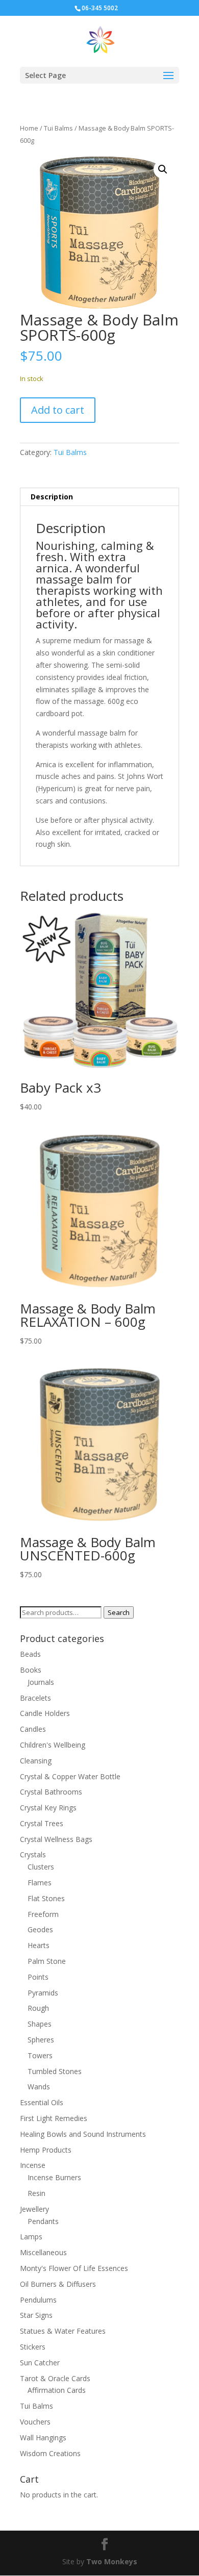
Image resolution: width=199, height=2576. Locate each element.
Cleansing (36, 1761)
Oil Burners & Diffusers (58, 2284)
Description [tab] (52, 497)
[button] (163, 169)
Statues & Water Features (63, 2331)
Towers (40, 2055)
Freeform (43, 1914)
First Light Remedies (54, 2118)
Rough (38, 2008)
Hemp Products (46, 2150)
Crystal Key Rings (48, 1808)
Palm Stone (47, 1961)
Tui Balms (58, 128)
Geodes (40, 1929)
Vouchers (35, 2422)
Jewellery (34, 2209)
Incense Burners (54, 2177)
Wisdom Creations (50, 2453)
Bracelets (35, 1698)
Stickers (33, 2347)
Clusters (41, 1867)
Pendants (43, 2221)
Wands (39, 2087)
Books (31, 1670)
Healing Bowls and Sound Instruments (83, 2134)
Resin (36, 2193)
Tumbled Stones (55, 2071)
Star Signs (36, 2315)
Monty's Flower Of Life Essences (74, 2268)
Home (29, 128)
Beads (30, 1654)
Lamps (31, 2237)
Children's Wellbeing (53, 1745)
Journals (41, 1682)
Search (119, 1612)
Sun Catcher (40, 2363)
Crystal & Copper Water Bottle (70, 1776)
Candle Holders (45, 1713)
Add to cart (58, 410)
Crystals (33, 1854)
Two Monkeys (112, 2561)
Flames (40, 1883)
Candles (33, 1729)
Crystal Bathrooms (51, 1792)
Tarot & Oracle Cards (55, 2378)
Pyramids (43, 1993)
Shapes (40, 2024)
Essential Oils (42, 2102)
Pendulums (38, 2300)
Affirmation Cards (57, 2390)
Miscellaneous (43, 2252)
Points (38, 1977)
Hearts (39, 1945)
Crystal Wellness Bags (56, 1839)
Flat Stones (46, 1898)
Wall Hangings (43, 2438)
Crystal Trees (42, 1823)
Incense (33, 2165)
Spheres (41, 2040)
